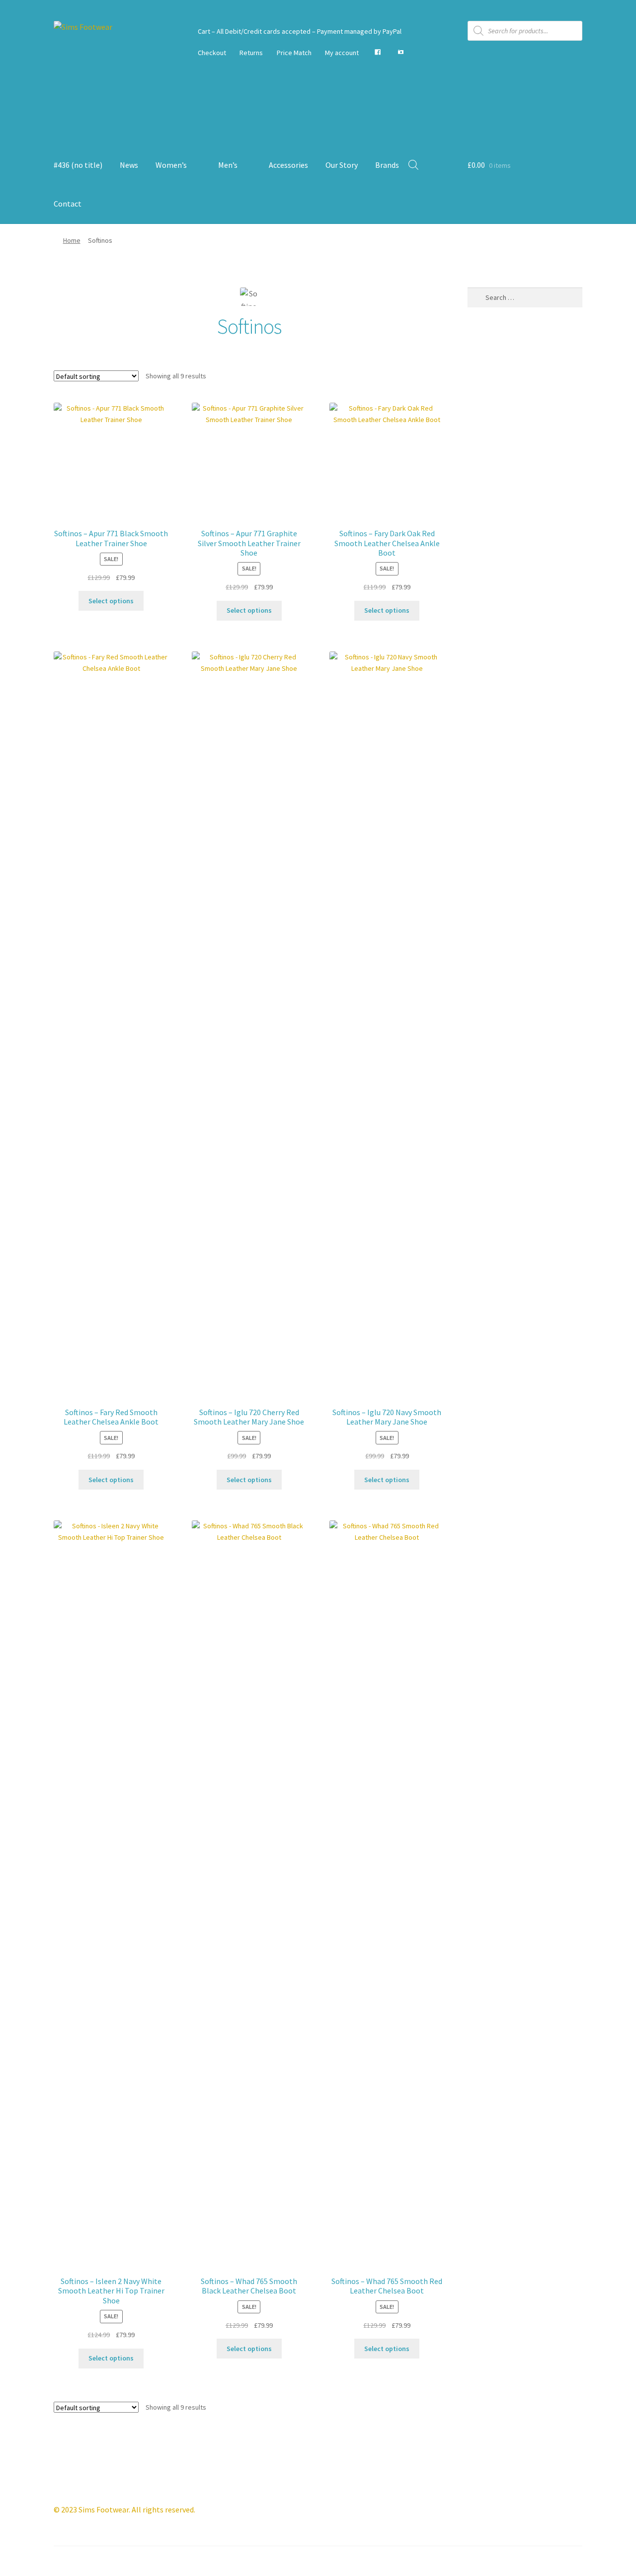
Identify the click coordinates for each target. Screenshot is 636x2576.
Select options (111, 601)
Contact (68, 204)
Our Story (342, 165)
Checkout (212, 53)
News (129, 165)
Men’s (228, 165)
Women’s (171, 165)
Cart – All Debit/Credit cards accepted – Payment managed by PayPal (300, 31)
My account (342, 53)
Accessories (288, 165)
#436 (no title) (78, 165)
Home (72, 240)
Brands (387, 165)
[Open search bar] (413, 165)
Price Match (294, 53)
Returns (251, 53)
